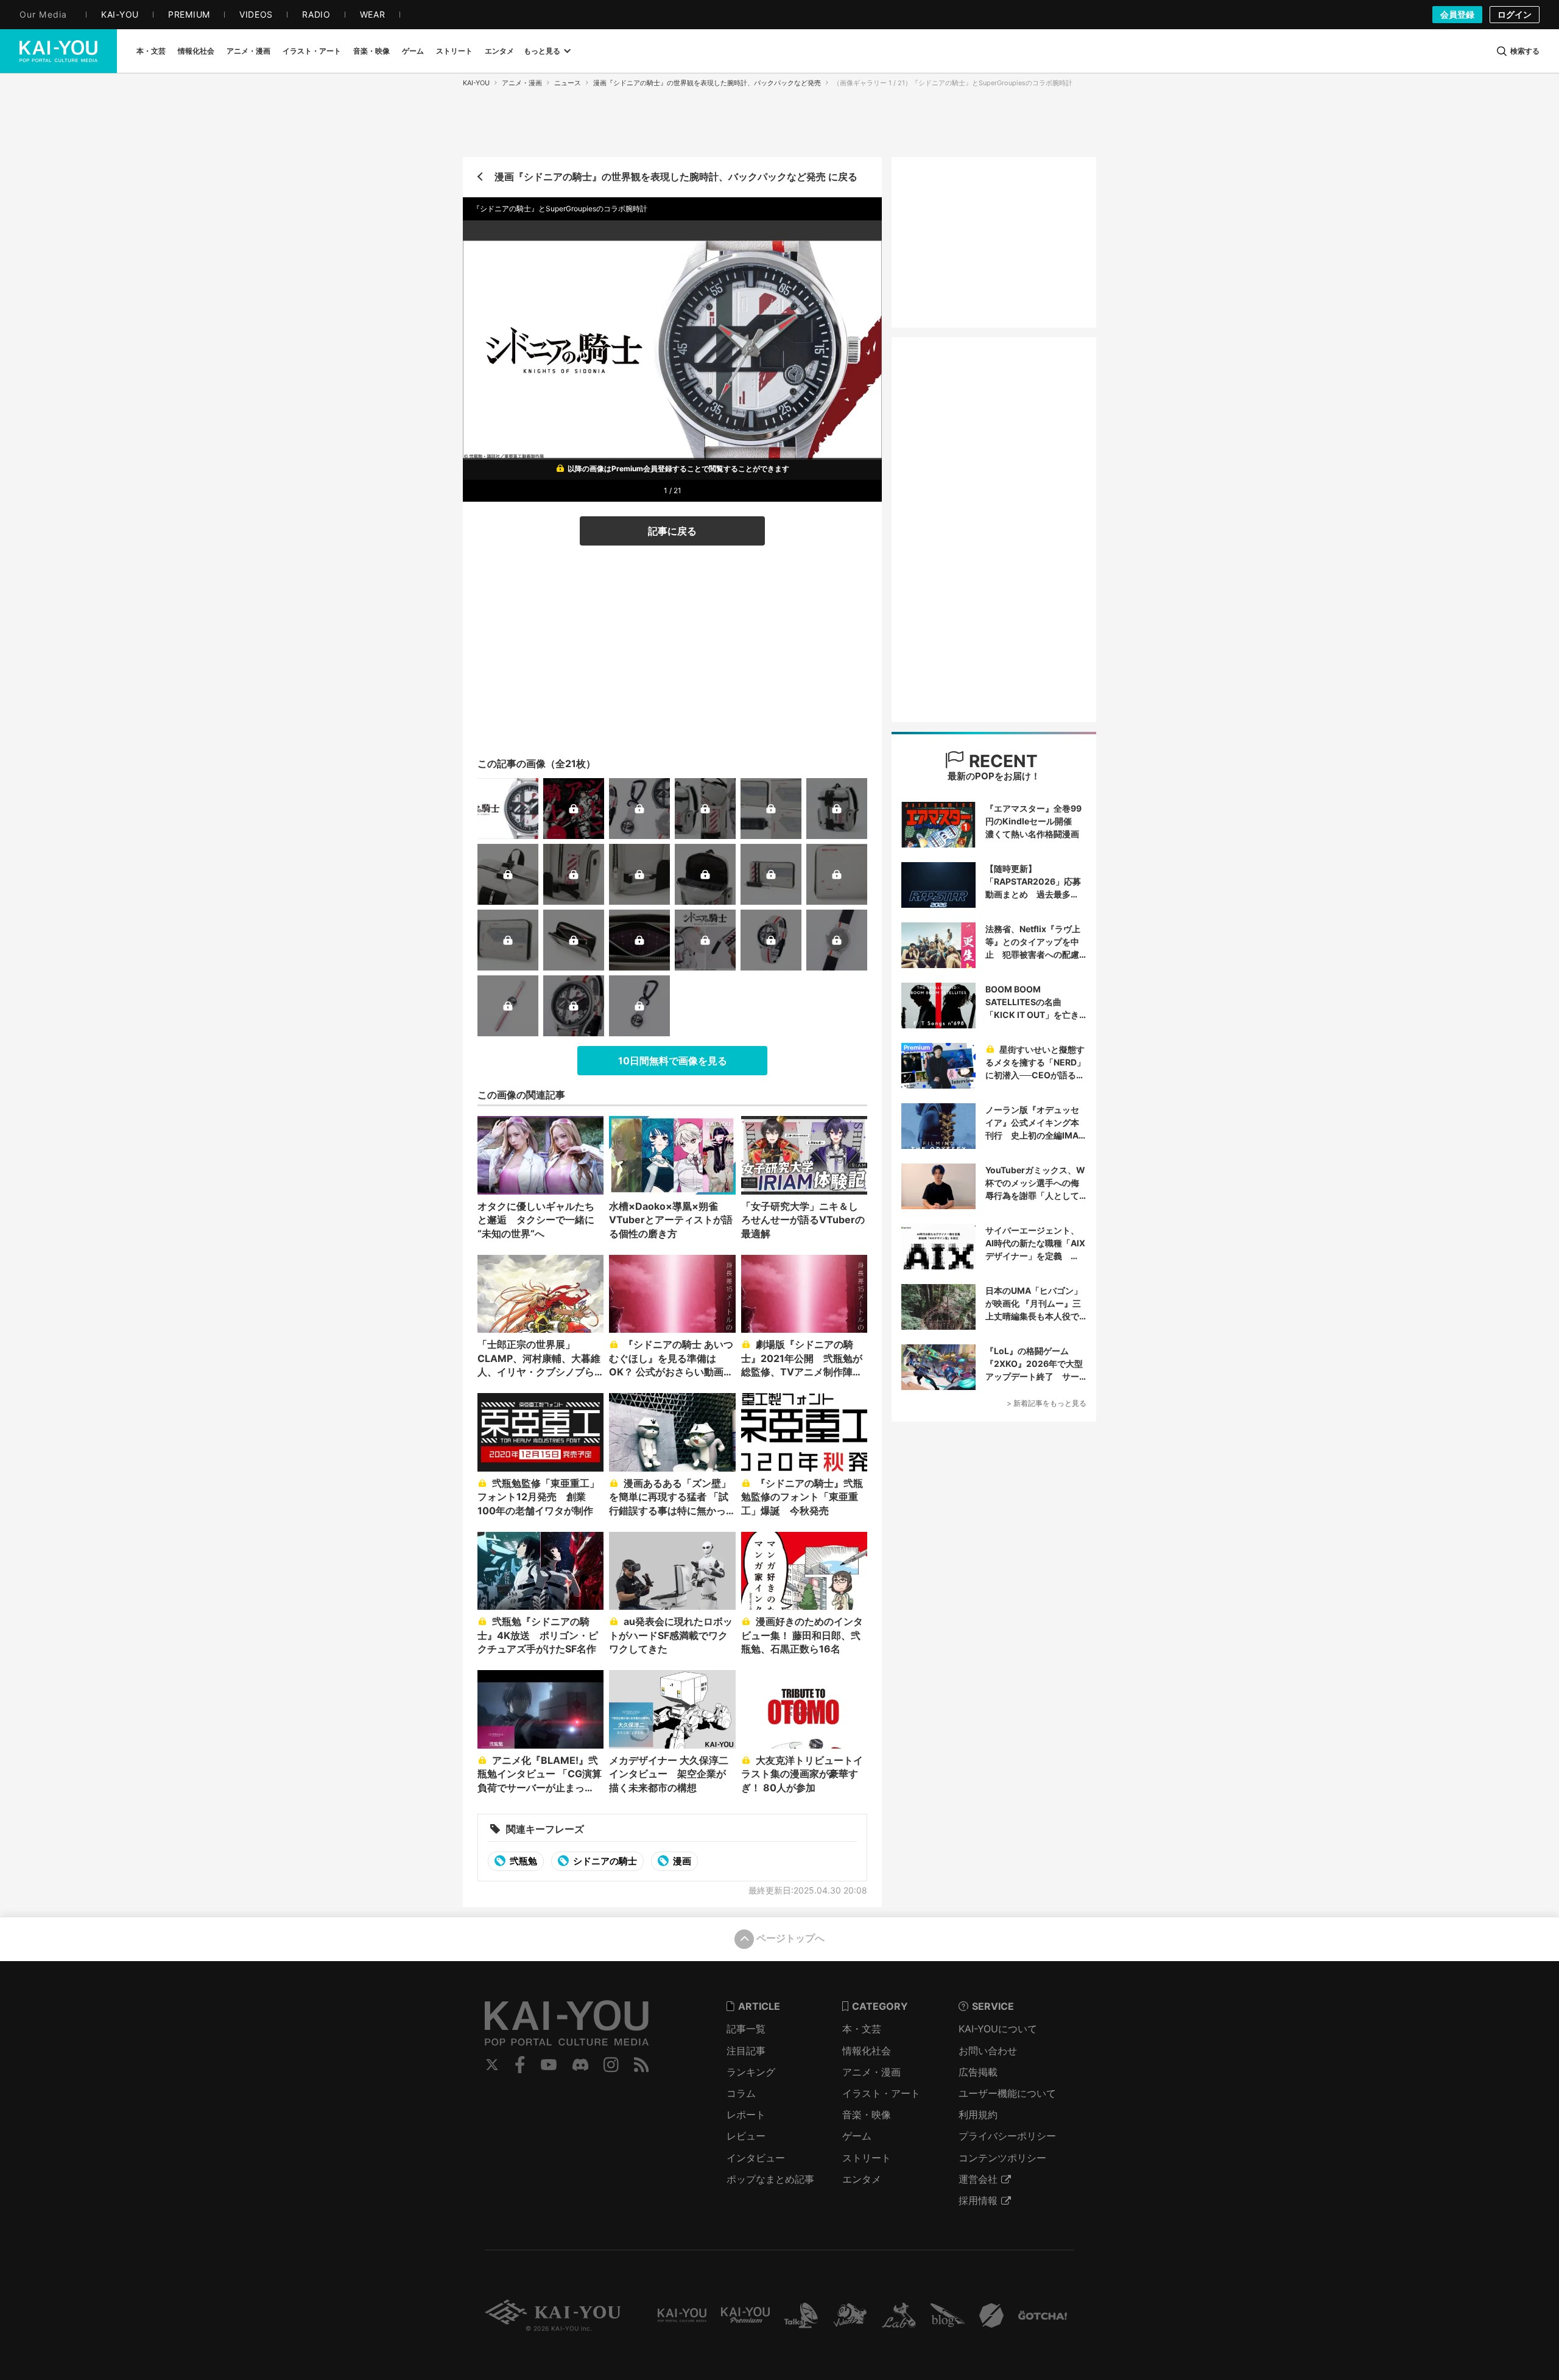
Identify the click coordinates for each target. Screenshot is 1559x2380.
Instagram (611, 2065)
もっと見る (542, 51)
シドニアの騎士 (604, 1861)
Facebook (520, 2065)
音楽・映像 (867, 2115)
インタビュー (756, 2158)
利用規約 (978, 2115)
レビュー (746, 2136)
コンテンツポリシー (1002, 2158)
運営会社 (978, 2179)
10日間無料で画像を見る (673, 1061)
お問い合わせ (988, 2051)
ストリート (867, 2158)
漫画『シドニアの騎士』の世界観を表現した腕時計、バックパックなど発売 (707, 83)
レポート (746, 2115)
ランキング (751, 2072)
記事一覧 (746, 2029)
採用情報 (978, 2200)
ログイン (1515, 14)
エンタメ (862, 2179)
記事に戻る (672, 531)
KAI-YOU (476, 83)
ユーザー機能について (1007, 2093)
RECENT (1001, 761)
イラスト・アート (881, 2093)
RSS (642, 2065)
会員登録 (1457, 14)
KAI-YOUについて (998, 2029)
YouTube (549, 2065)
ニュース (568, 83)
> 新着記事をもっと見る (1047, 1403)
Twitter (492, 2065)
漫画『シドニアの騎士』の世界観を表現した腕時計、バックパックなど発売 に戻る (676, 177)
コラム (741, 2093)
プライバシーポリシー (1007, 2136)
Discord (580, 2065)
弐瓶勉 (523, 1861)
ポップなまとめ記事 (770, 2179)
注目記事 (746, 2051)
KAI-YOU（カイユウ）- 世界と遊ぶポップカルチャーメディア (58, 51)
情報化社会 (867, 2051)
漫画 (681, 1861)
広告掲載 (978, 2072)
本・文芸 (862, 2029)
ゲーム (857, 2136)
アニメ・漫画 (522, 83)
